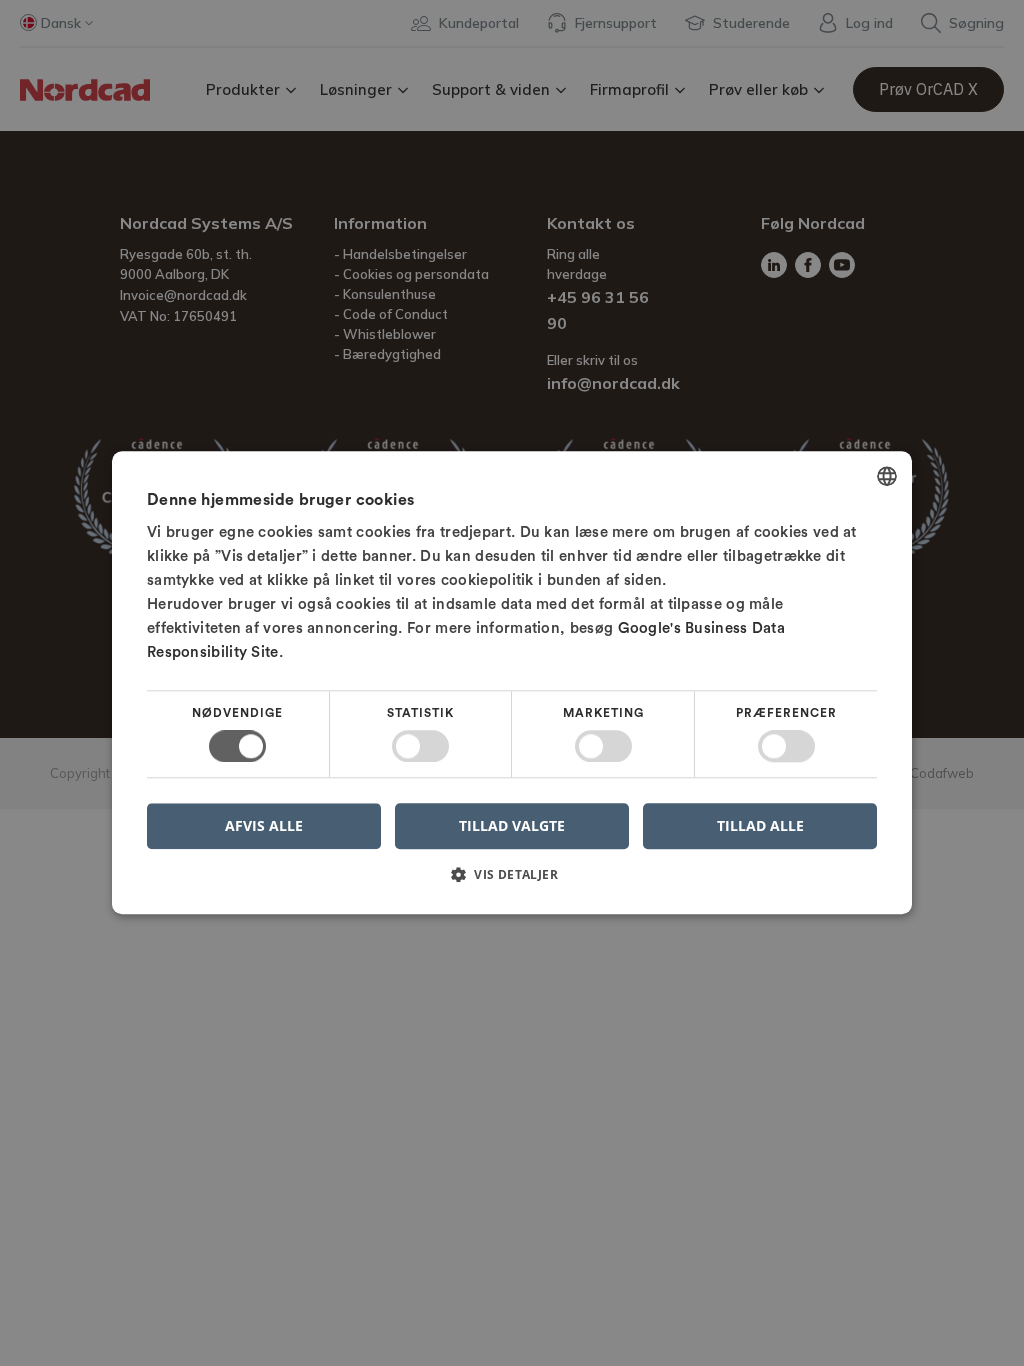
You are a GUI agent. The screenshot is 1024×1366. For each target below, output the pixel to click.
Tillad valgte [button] (512, 825)
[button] (512, 882)
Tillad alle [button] (760, 825)
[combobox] (887, 476)
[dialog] (512, 682)
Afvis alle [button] (264, 826)
